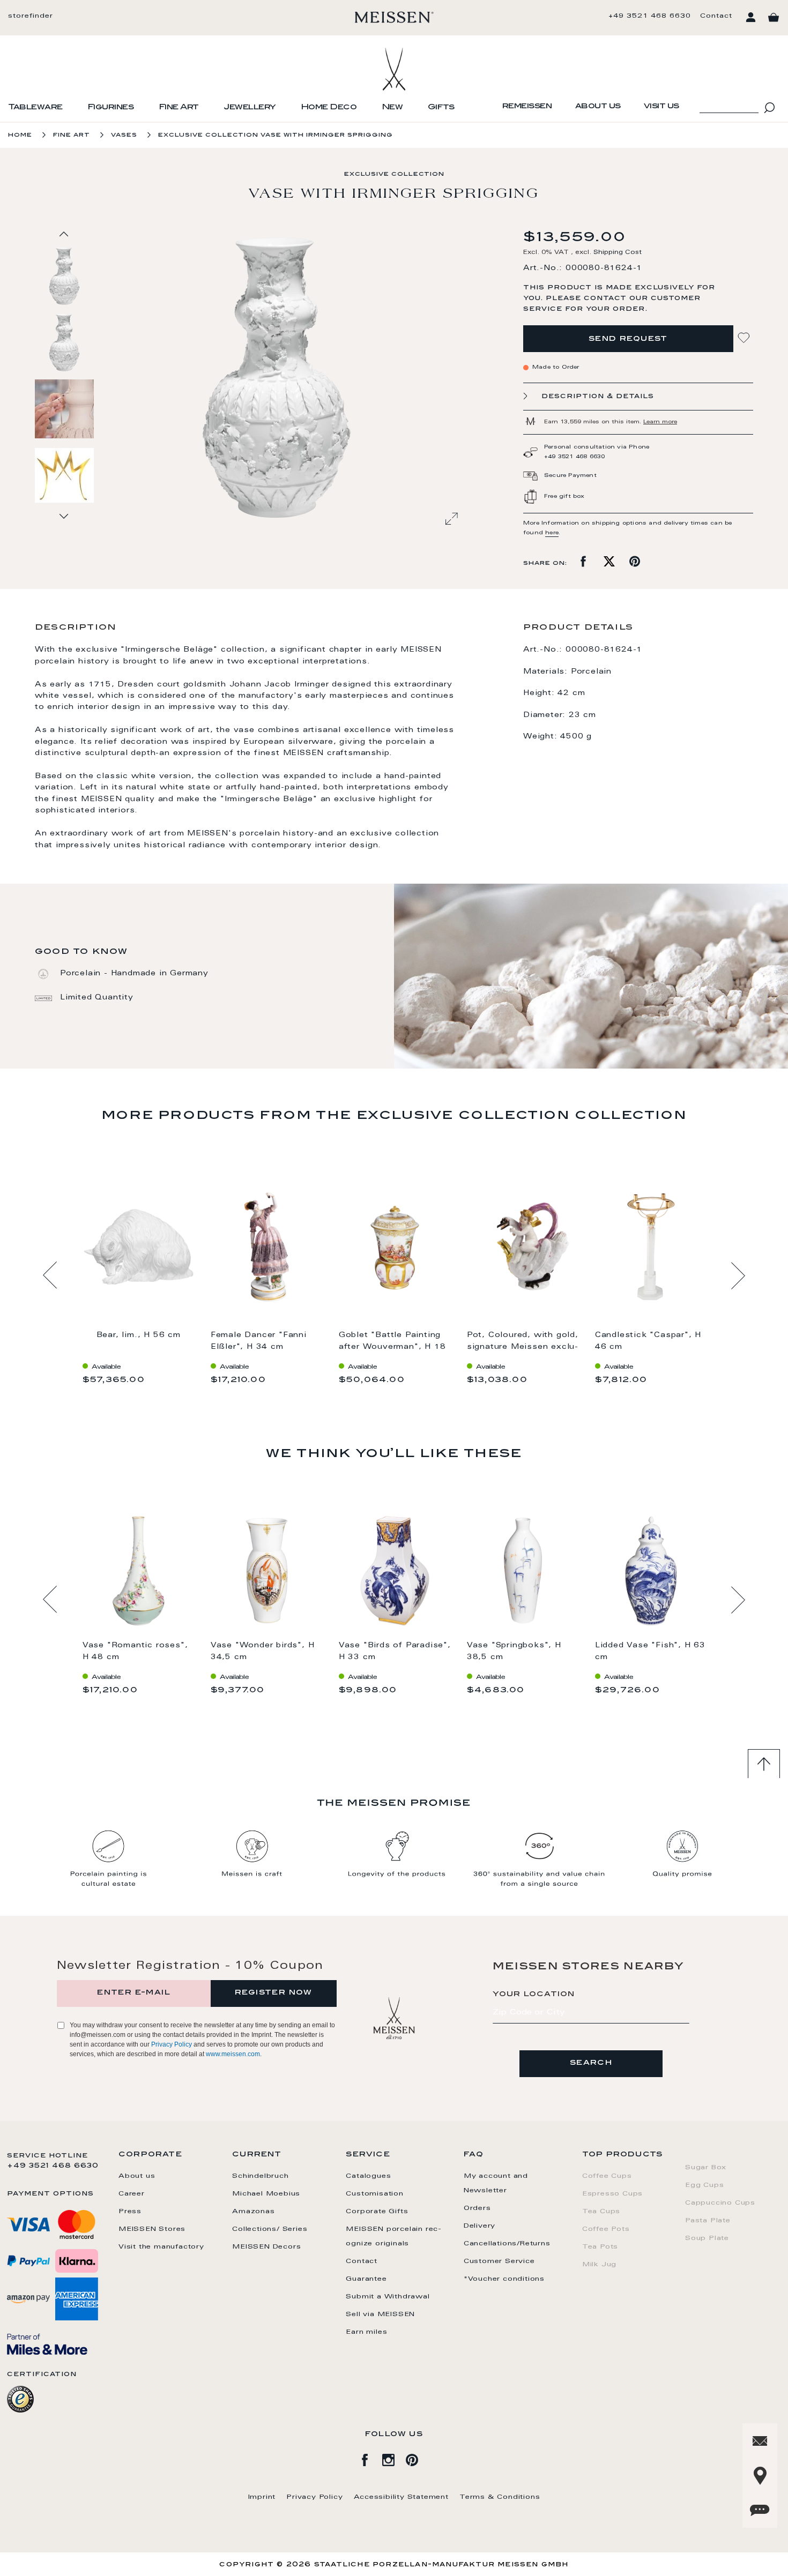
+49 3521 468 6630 (650, 16)
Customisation (374, 2194)
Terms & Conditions (500, 2497)
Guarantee (366, 2279)
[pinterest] (418, 2458)
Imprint (262, 2497)
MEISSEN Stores (152, 2229)
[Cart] (774, 18)
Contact (716, 16)
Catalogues (368, 2176)
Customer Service (499, 2261)
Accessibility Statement (401, 2497)
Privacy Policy (172, 2044)
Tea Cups (601, 2212)
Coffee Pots (606, 2229)
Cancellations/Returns (507, 2244)
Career (132, 2194)
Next (738, 1275)
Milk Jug (599, 2265)
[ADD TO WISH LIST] (745, 338)
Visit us (661, 107)
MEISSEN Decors (266, 2247)
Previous (50, 1275)
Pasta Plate (708, 2221)
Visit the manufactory (161, 2247)
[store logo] (394, 17)
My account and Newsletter (496, 2183)
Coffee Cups (607, 2176)
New (392, 108)
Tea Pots (600, 2247)
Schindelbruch (260, 2176)
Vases (124, 135)
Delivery (480, 2226)
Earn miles (366, 2332)
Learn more (660, 422)
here (552, 533)
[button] (65, 342)
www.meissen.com (233, 2054)
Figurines (111, 108)
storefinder (31, 16)
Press (130, 2212)
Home (20, 135)
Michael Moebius (266, 2194)
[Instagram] (394, 2458)
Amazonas (253, 2212)
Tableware (35, 108)
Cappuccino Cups (720, 2203)
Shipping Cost (618, 253)
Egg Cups (704, 2185)
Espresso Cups (612, 2194)
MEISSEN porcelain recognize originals (393, 2237)
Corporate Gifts (377, 2212)
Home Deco (329, 108)
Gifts (441, 108)
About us (598, 107)
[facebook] (370, 2458)
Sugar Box (706, 2168)
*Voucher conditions (504, 2279)
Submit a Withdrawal (388, 2297)
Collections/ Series (270, 2229)
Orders (477, 2208)
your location (534, 1995)
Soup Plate (707, 2238)
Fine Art (179, 108)
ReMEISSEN (527, 107)
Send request (628, 339)
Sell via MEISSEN (380, 2314)
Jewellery (250, 108)
